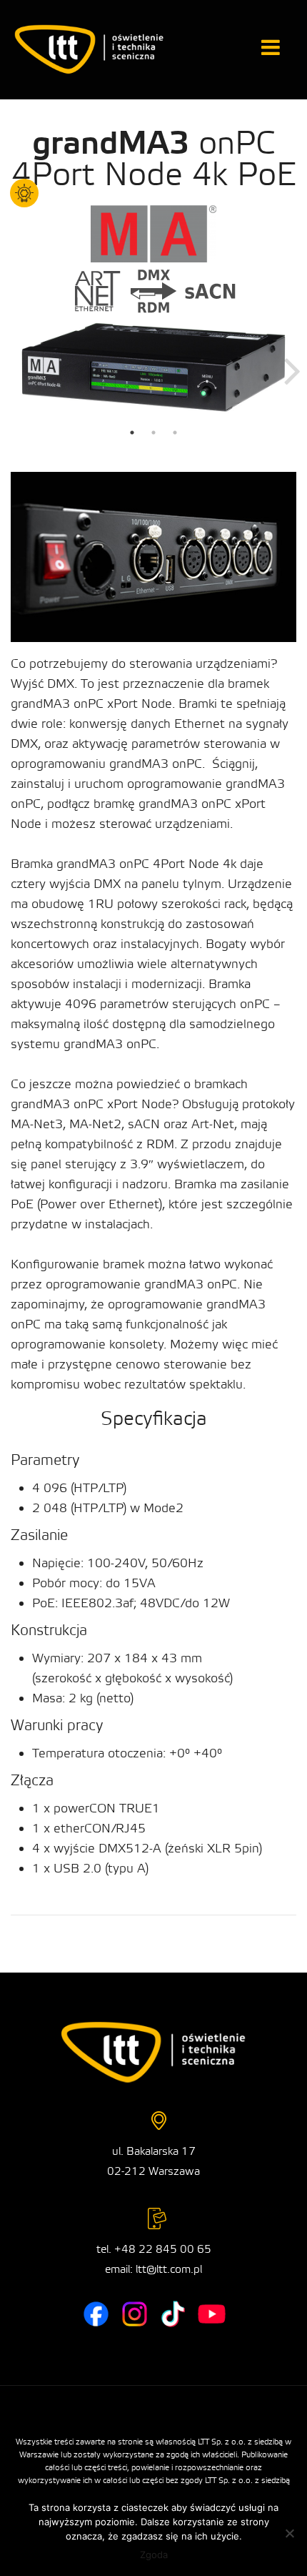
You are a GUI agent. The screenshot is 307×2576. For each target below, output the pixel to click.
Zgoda (154, 2555)
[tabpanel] (153, 367)
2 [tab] (153, 433)
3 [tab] (175, 433)
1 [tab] (132, 433)
